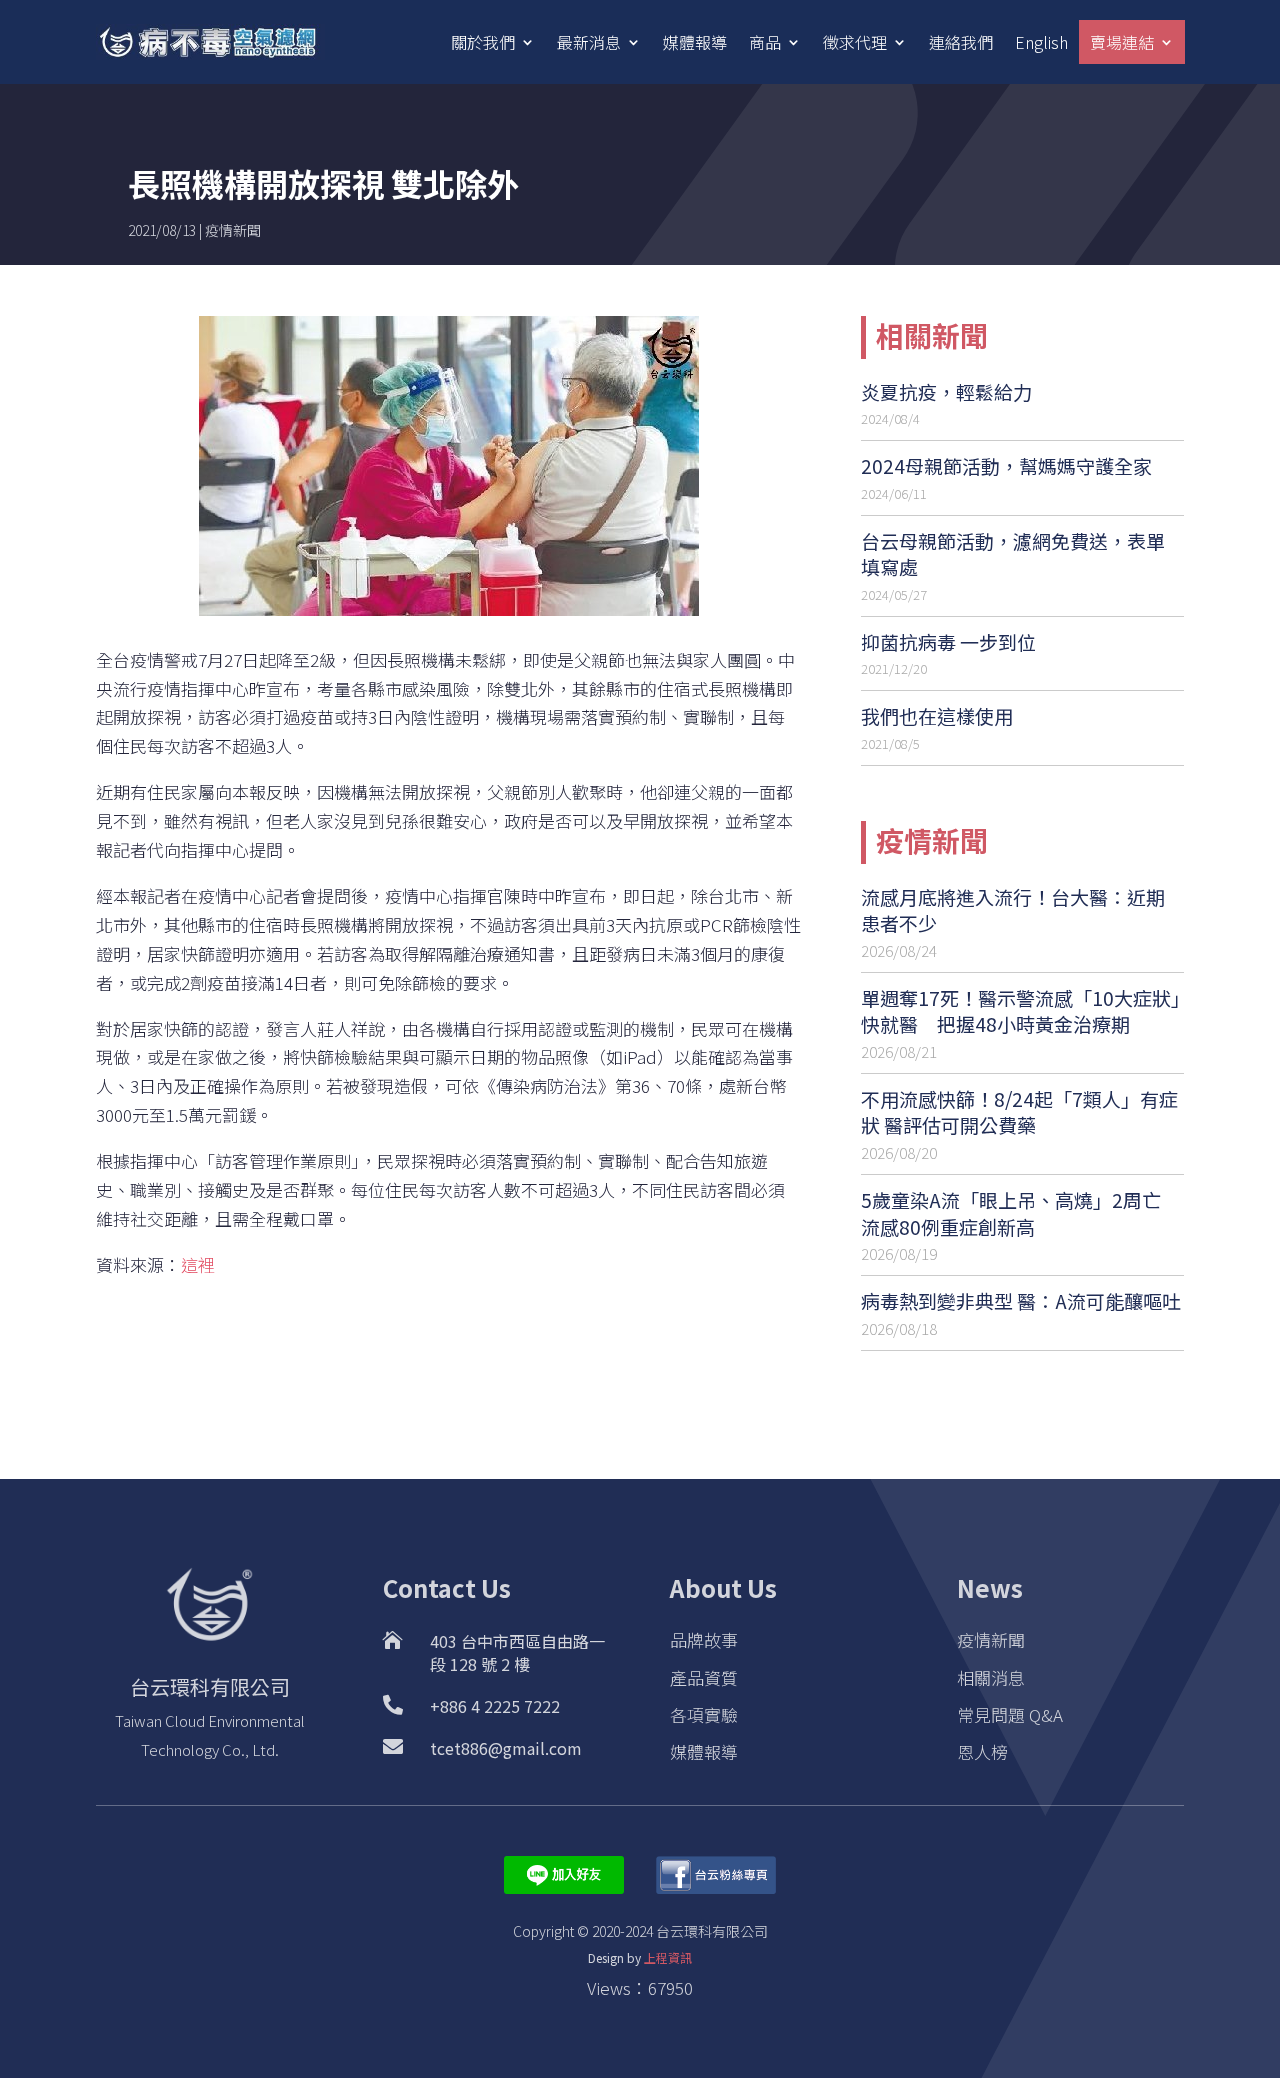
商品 (765, 42)
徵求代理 (855, 42)
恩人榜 (982, 1751)
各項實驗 (704, 1714)
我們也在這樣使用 (937, 715)
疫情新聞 (233, 230)
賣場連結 (1122, 42)
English (1041, 42)
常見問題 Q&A (1010, 1714)
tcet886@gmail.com (506, 1748)
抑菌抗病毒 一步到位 (948, 641)
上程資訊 (668, 1957)
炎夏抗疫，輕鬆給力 (946, 391)
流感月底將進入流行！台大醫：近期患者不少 (1013, 910)
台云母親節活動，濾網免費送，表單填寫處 (1013, 554)
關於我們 (483, 42)
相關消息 (991, 1677)
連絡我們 (961, 42)
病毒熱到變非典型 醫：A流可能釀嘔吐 (1021, 1300)
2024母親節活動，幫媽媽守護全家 (1006, 465)
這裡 (198, 1264)
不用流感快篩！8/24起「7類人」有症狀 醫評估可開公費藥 (1019, 1112)
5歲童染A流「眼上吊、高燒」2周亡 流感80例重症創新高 (1011, 1213)
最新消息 (589, 42)
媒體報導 (695, 42)
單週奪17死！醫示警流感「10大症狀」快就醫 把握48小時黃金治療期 (1021, 1011)
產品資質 (704, 1677)
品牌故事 (704, 1639)
